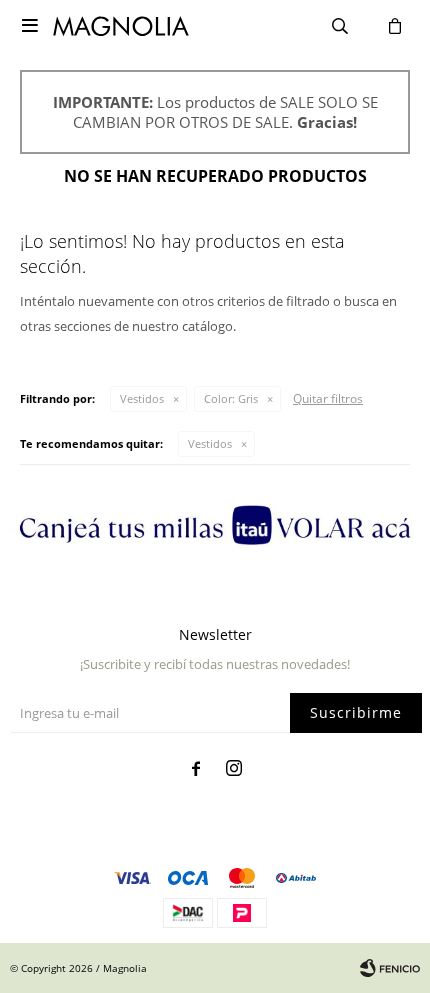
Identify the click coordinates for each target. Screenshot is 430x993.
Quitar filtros (328, 398)
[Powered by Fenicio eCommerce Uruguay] (390, 968)
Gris (231, 398)
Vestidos (142, 398)
